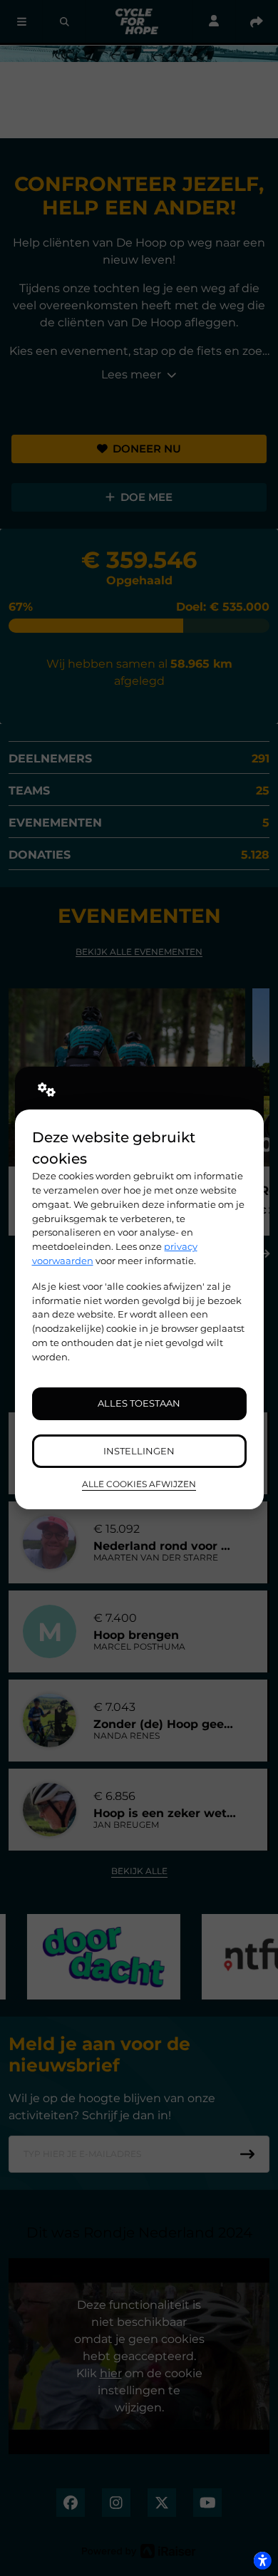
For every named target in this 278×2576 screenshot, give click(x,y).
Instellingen (139, 1451)
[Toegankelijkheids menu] (262, 2560)
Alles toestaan (139, 1403)
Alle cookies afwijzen (139, 1484)
